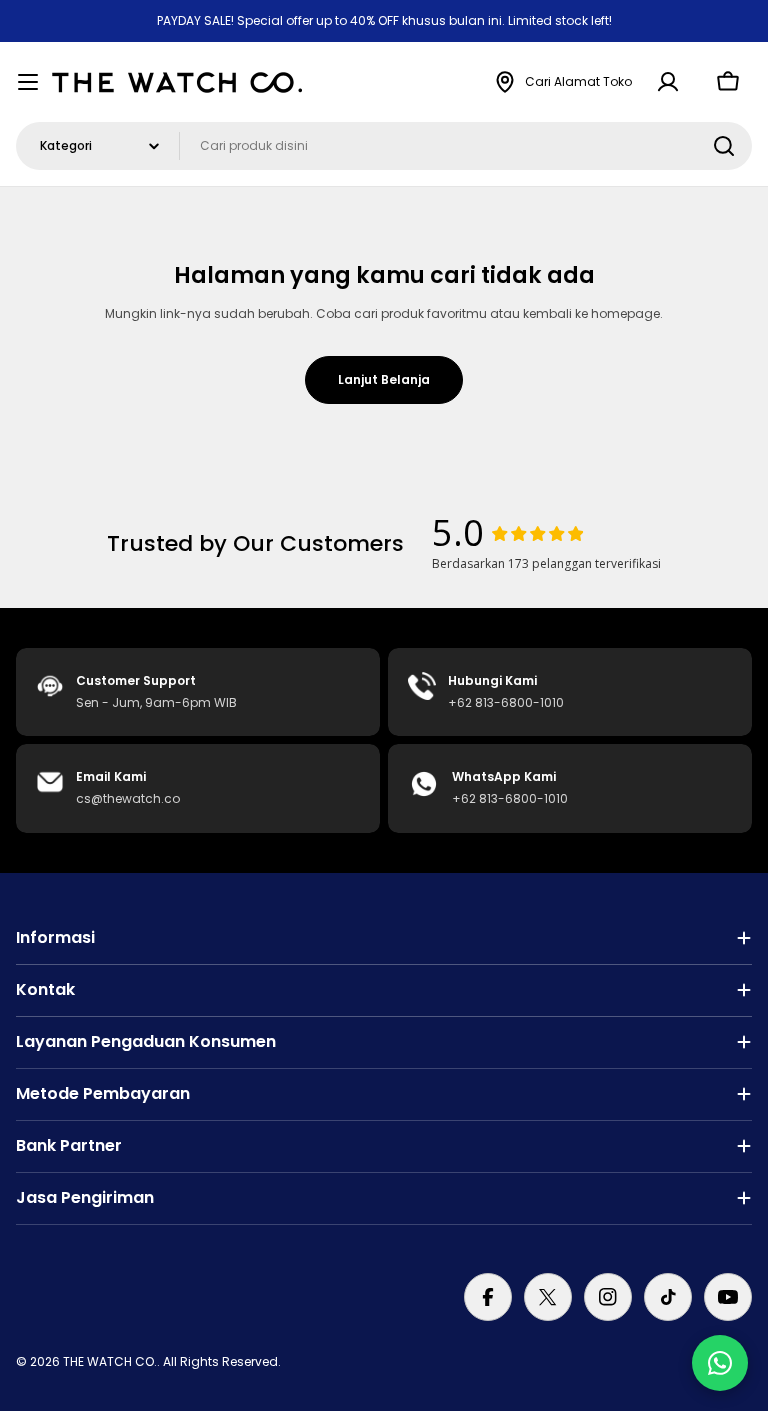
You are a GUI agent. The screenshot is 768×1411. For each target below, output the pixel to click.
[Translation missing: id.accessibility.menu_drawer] (28, 82)
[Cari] (724, 146)
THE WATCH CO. (110, 1361)
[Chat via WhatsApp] (720, 1363)
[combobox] (384, 146)
